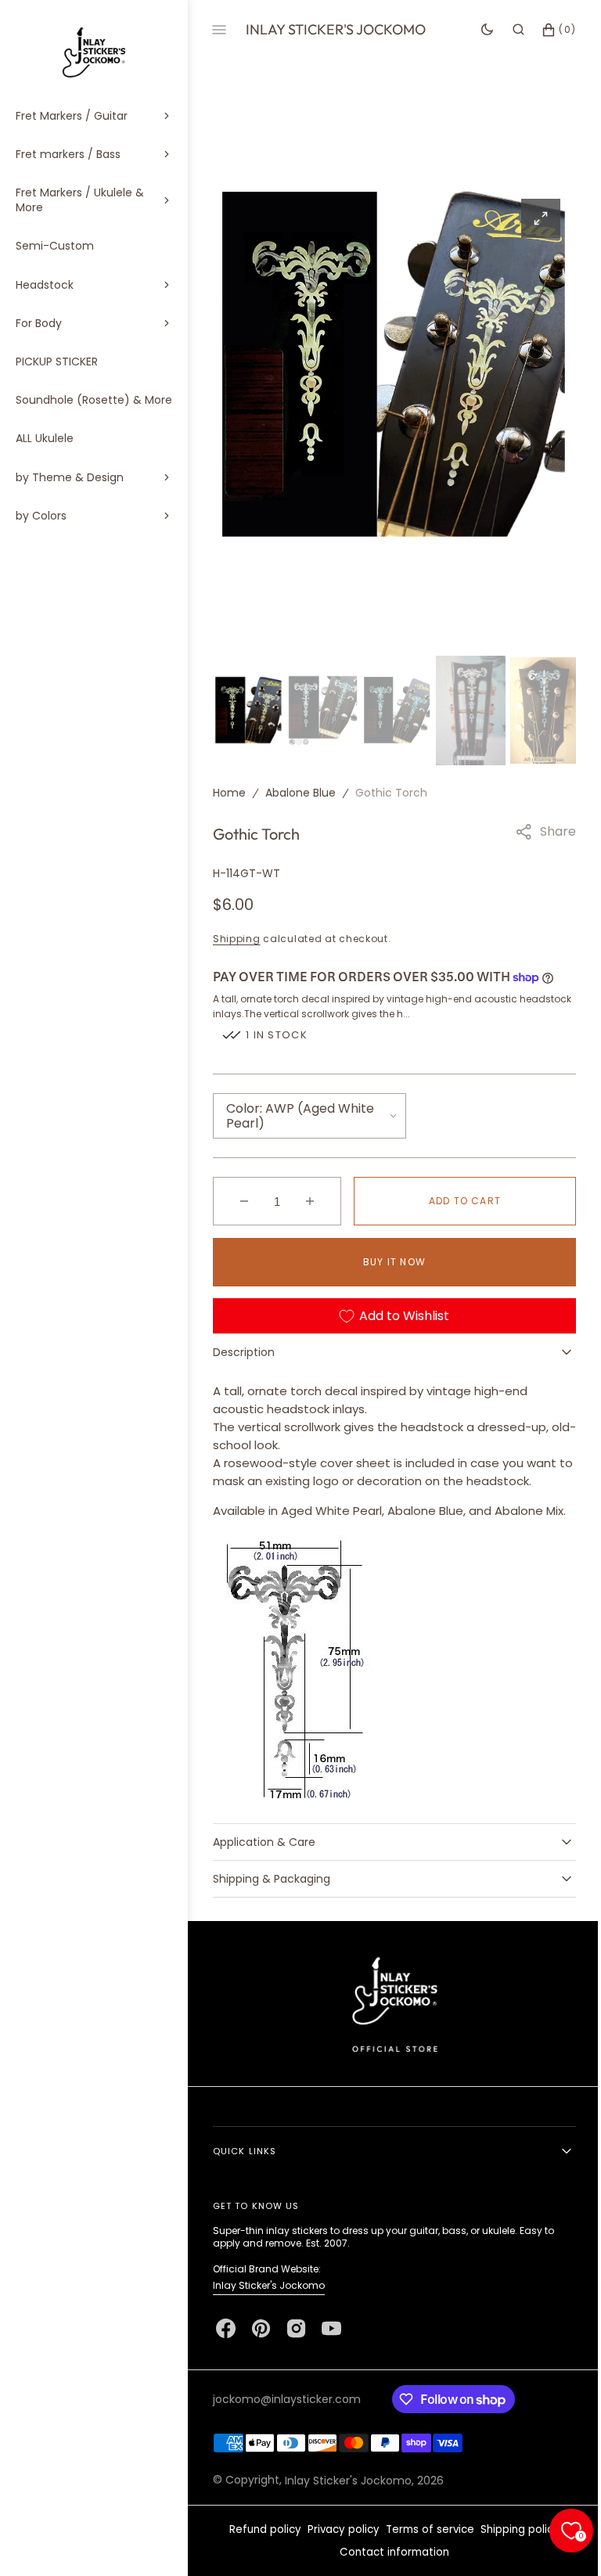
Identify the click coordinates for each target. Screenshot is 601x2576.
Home (229, 790)
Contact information (389, 2567)
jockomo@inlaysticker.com (287, 2414)
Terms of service (425, 2544)
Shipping (237, 935)
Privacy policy (338, 2544)
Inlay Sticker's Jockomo (269, 2300)
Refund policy (260, 2544)
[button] (507, 30)
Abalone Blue (300, 790)
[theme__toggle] (475, 30)
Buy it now (389, 1258)
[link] (389, 2018)
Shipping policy (515, 2544)
